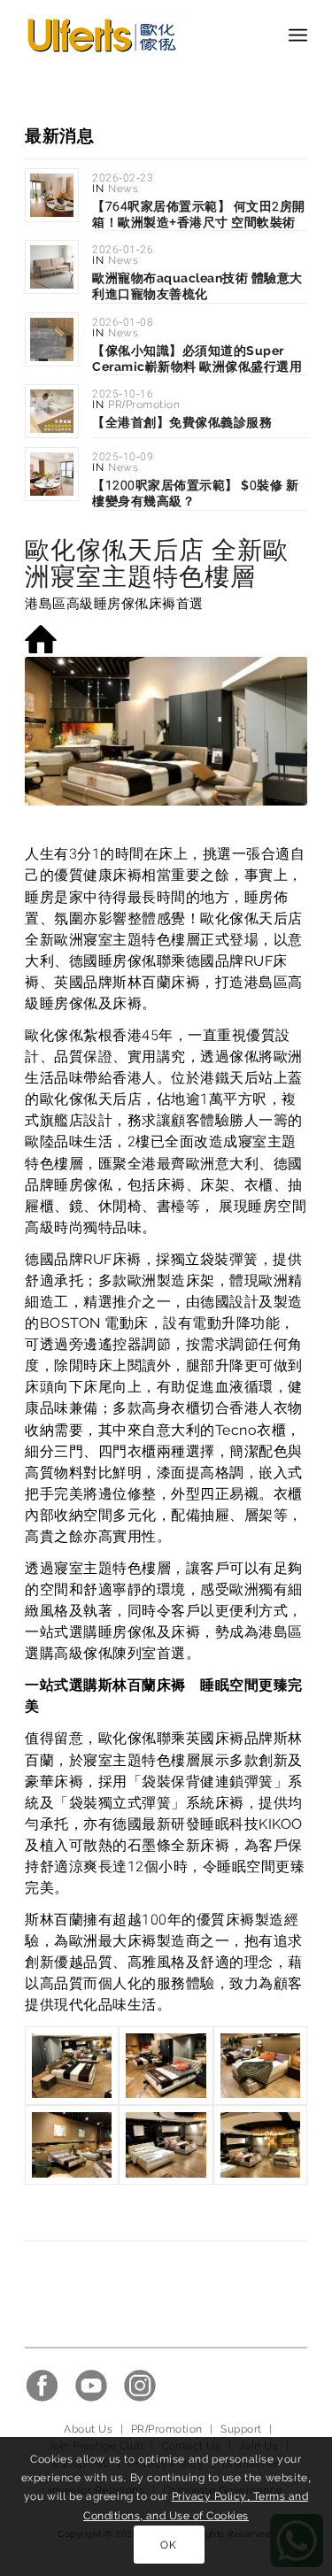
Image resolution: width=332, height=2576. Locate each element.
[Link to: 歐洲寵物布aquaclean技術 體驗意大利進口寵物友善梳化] (52, 267)
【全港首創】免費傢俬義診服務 (182, 422)
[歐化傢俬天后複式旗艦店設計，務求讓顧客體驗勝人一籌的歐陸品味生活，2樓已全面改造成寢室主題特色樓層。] (72, 2066)
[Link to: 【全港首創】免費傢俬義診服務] (52, 411)
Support (241, 2429)
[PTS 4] (260, 2066)
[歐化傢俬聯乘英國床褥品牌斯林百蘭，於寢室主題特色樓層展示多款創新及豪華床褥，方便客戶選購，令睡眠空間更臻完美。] (72, 2144)
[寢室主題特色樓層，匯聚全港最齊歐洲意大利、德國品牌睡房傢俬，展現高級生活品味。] (166, 2144)
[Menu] (298, 35)
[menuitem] (298, 35)
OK (168, 2545)
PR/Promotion (144, 405)
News (123, 189)
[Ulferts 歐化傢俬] (138, 35)
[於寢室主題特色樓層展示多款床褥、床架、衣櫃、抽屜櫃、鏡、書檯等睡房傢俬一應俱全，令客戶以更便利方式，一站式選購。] (166, 2066)
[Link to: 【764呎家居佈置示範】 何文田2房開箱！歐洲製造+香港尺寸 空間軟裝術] (52, 195)
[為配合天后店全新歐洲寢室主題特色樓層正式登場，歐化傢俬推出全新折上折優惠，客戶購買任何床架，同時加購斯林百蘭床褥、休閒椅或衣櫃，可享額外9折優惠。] (260, 2144)
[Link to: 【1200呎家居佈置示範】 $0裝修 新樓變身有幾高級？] (52, 474)
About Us (88, 2429)
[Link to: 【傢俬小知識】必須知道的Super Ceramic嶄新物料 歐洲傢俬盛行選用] (52, 339)
